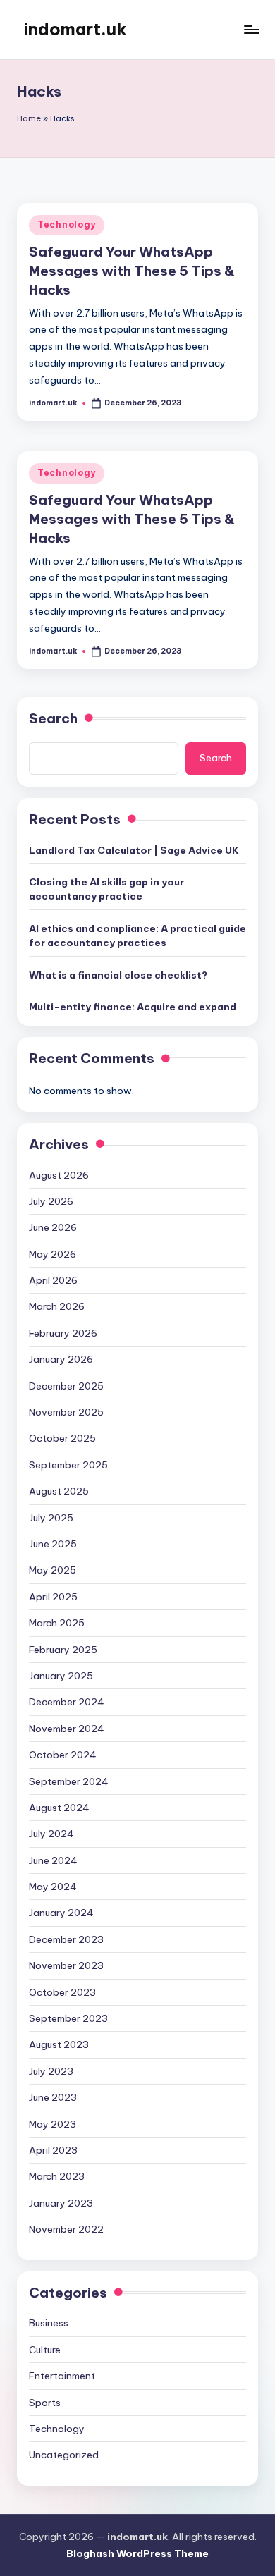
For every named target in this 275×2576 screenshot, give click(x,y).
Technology (67, 225)
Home (29, 118)
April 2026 (53, 1280)
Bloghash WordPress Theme (137, 2553)
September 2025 (68, 1465)
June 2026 (53, 1227)
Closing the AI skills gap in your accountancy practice (106, 889)
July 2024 (51, 1834)
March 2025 (57, 1623)
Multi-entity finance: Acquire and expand (133, 1007)
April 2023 (53, 2150)
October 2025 (62, 1438)
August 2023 (59, 2044)
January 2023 (61, 2203)
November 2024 (67, 1729)
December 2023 (66, 1939)
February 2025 (63, 1650)
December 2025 (66, 1386)
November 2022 (66, 2229)
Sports (45, 2403)
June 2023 (53, 2097)
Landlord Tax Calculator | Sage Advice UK (134, 850)
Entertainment (62, 2376)
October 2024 (63, 1755)
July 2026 (51, 1201)
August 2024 (59, 1808)
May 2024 (53, 1887)
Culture (45, 2350)
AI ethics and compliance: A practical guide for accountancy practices (137, 936)
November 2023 (66, 1965)
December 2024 (67, 1702)
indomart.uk (75, 29)
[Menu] (251, 29)
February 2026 (63, 1333)
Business (49, 2323)
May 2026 (53, 1254)
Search (53, 718)
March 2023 (57, 2176)
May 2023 (53, 2124)
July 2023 (51, 2071)
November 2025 (66, 1412)
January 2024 (61, 1913)
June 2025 (53, 1544)
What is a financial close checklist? (118, 975)
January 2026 (61, 1359)
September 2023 (68, 2018)
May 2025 (53, 1570)
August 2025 (59, 1491)
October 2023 (62, 1992)
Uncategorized (64, 2455)
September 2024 (69, 1781)
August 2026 (59, 1175)
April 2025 (53, 1597)
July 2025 (51, 1518)
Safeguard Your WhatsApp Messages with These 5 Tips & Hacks (132, 271)
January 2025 (61, 1676)
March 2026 (57, 1306)
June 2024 (53, 1860)
